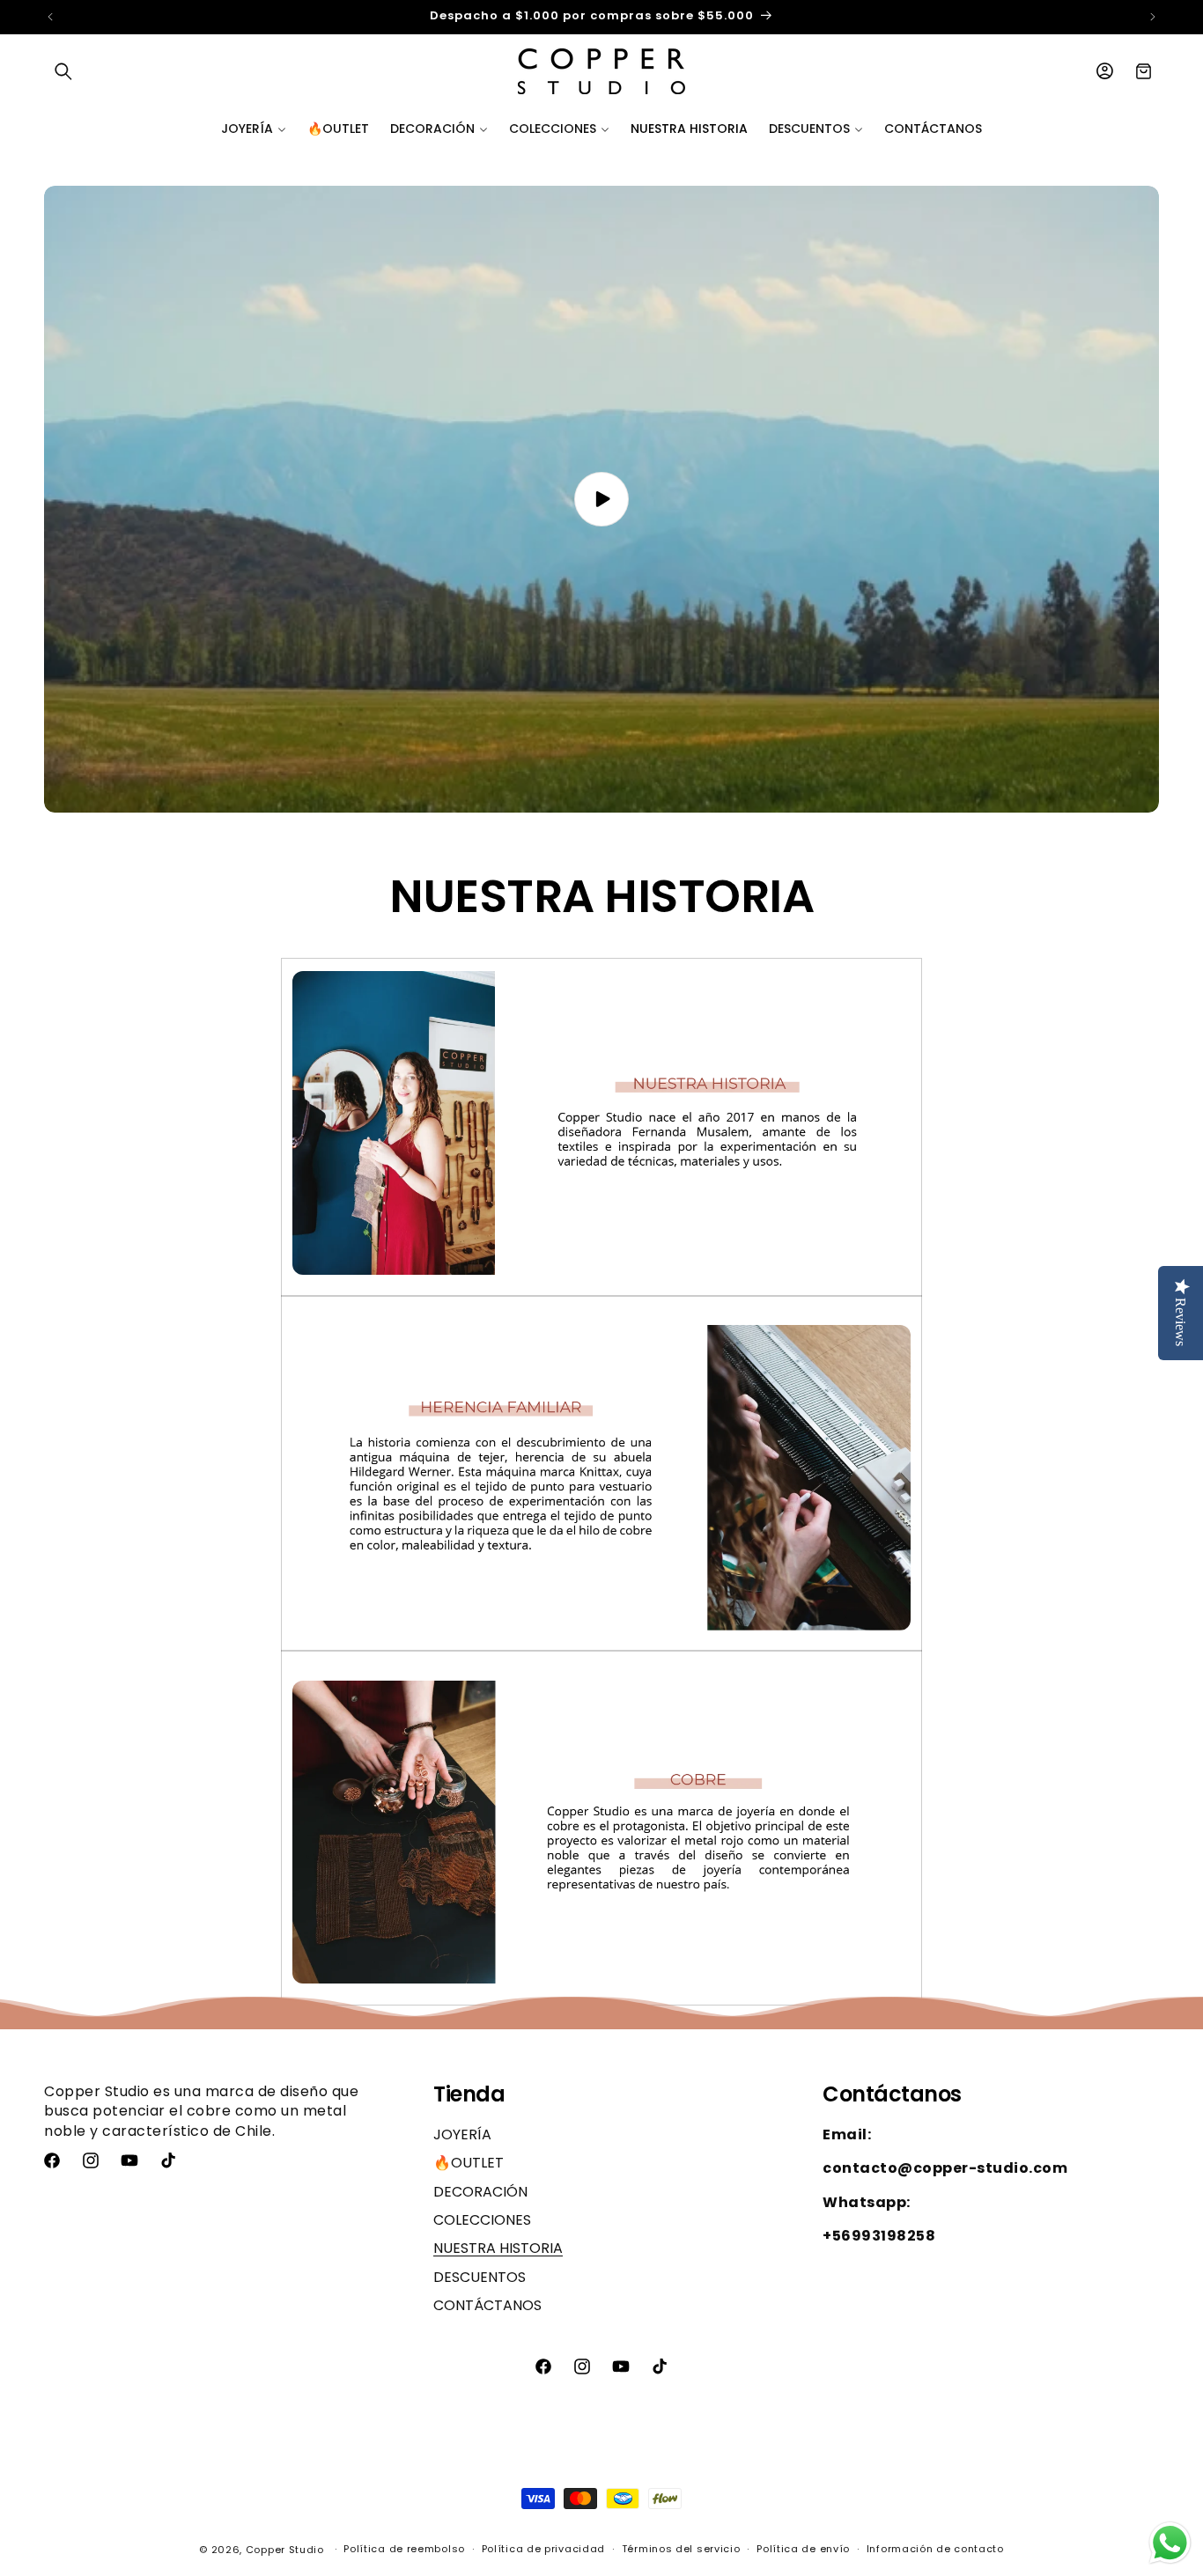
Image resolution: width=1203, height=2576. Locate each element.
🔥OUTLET (469, 2163)
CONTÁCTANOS (487, 2305)
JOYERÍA (462, 2135)
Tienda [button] (469, 2095)
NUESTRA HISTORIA (498, 2248)
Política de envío (803, 2549)
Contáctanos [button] (892, 2095)
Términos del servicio (681, 2549)
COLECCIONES (482, 2220)
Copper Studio (285, 2550)
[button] (63, 71)
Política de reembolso (404, 2549)
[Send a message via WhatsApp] (1170, 2543)
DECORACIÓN (480, 2192)
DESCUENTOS (480, 2277)
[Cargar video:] (601, 499)
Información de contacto (935, 2549)
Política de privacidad (543, 2549)
